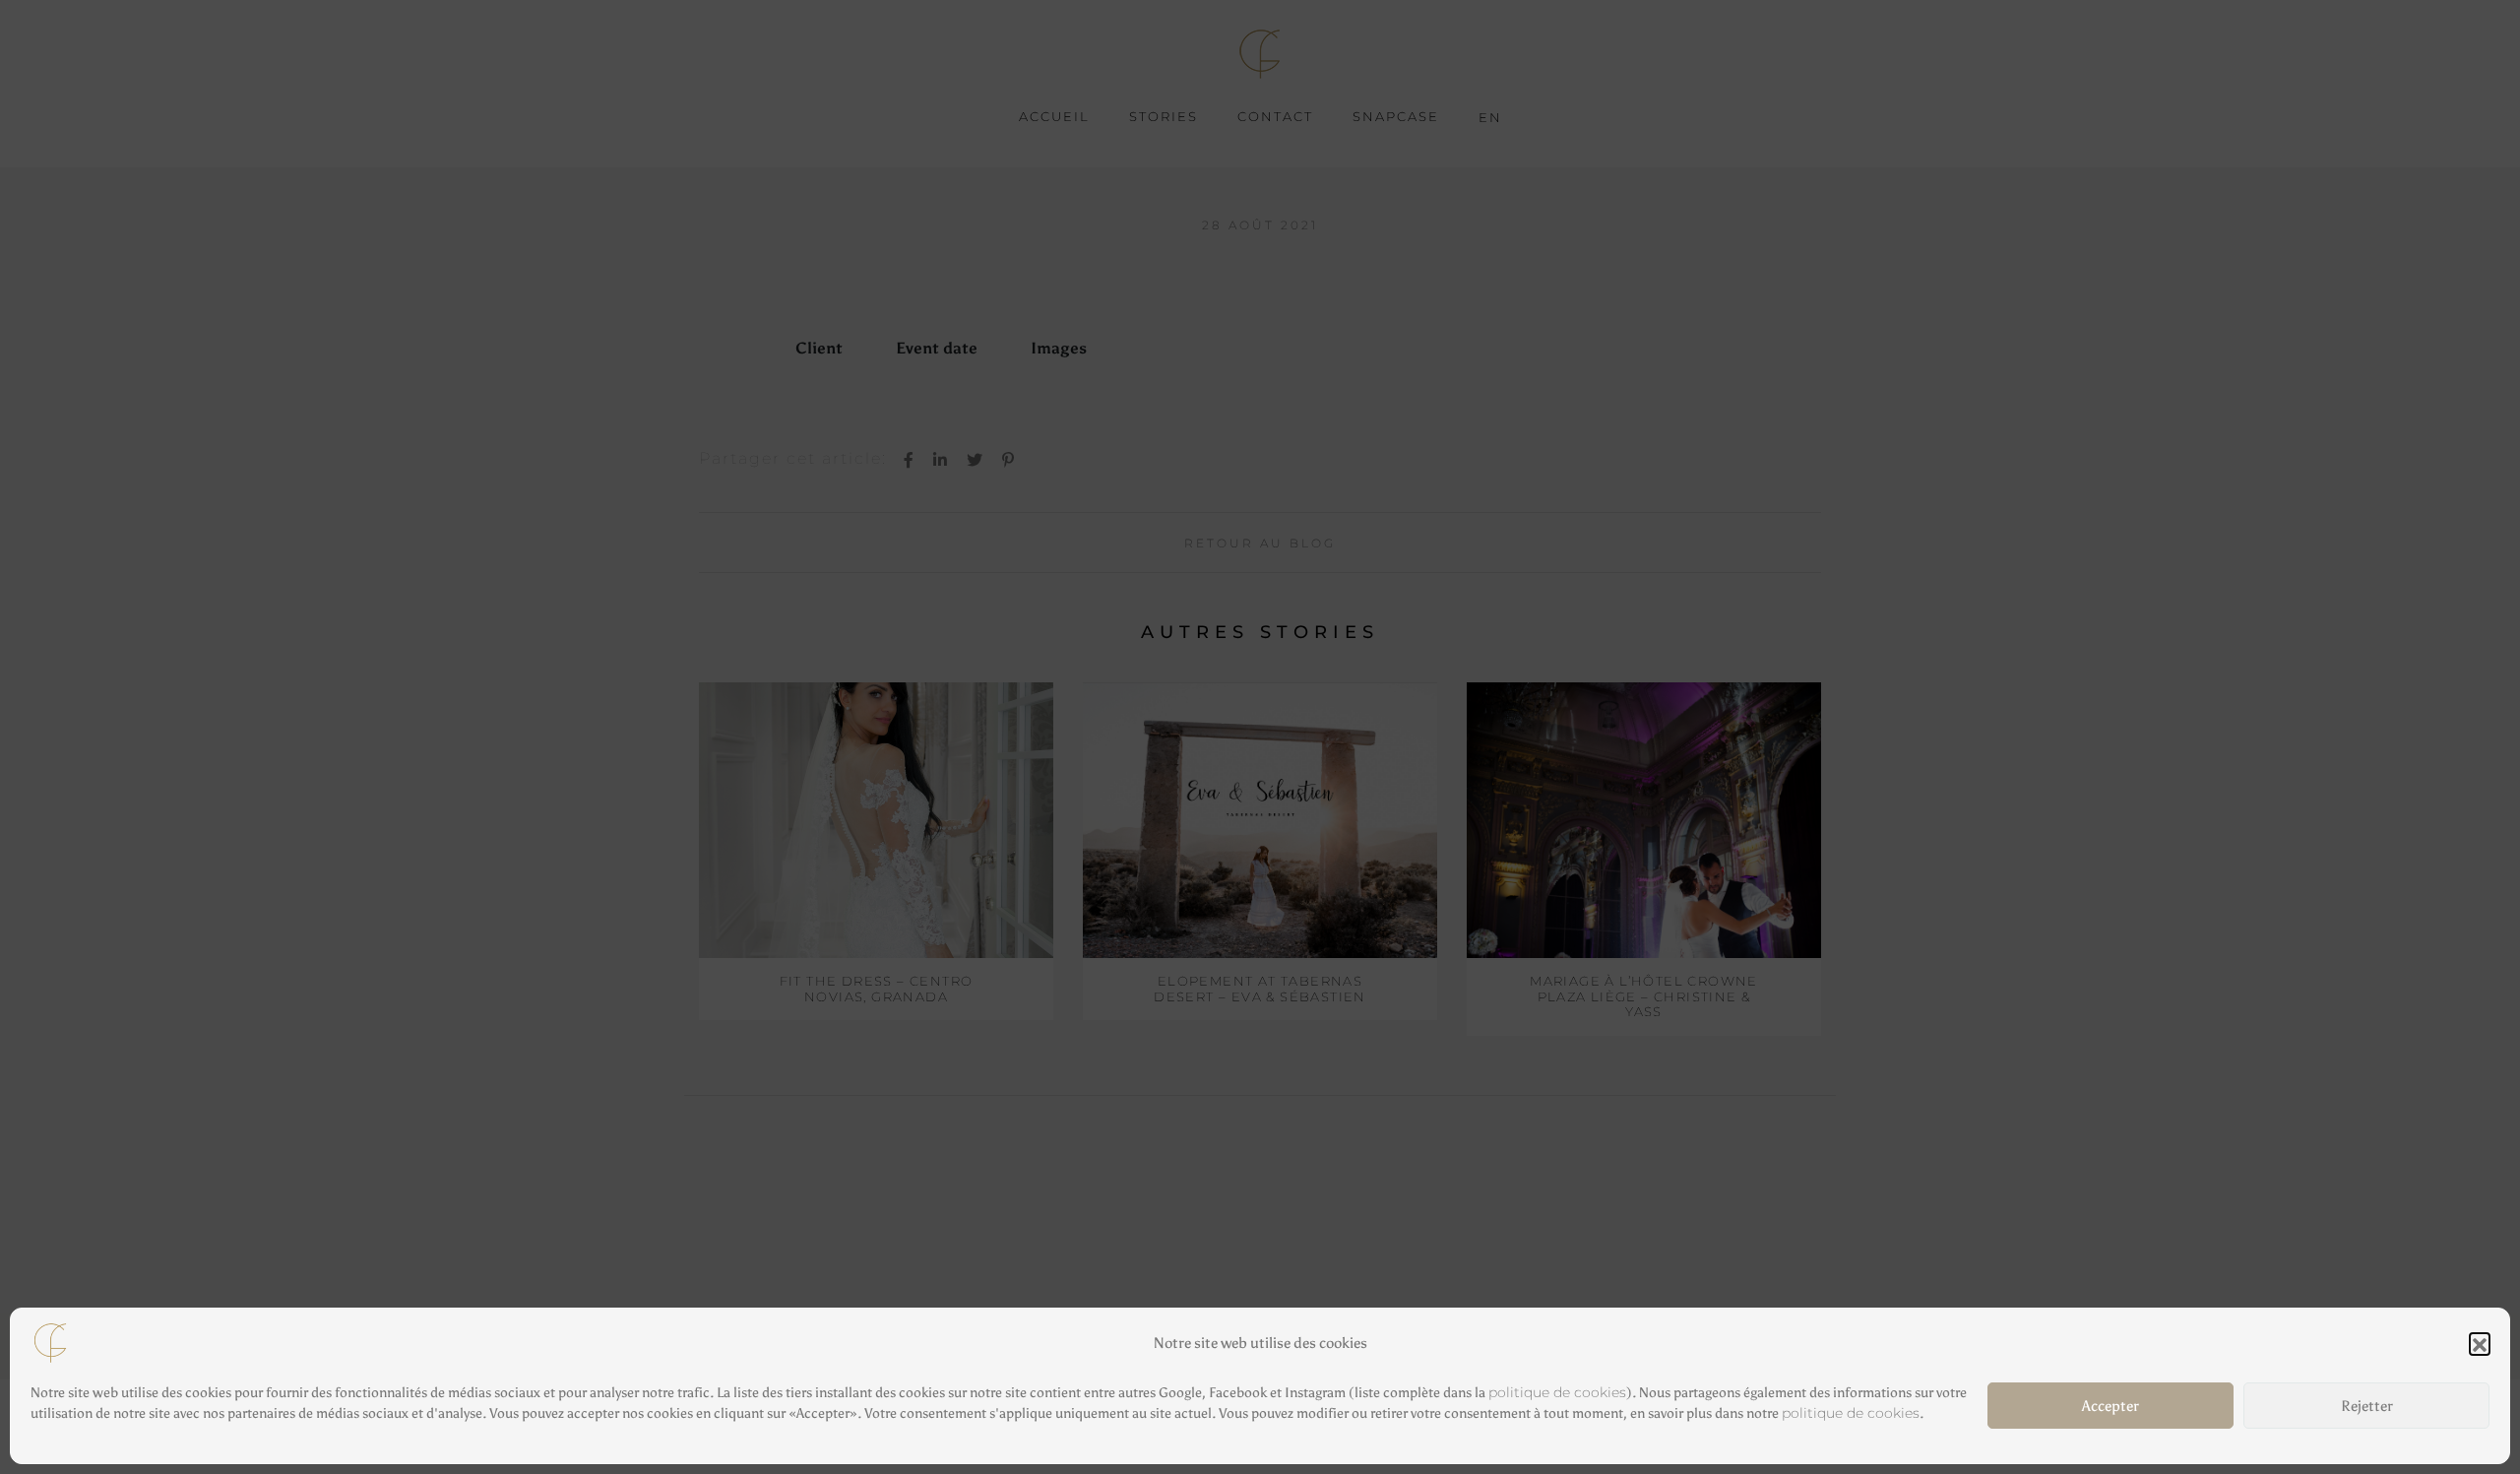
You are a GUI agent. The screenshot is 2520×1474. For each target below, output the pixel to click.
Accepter (2110, 1406)
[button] (2480, 1343)
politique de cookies (1557, 1392)
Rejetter (2367, 1406)
